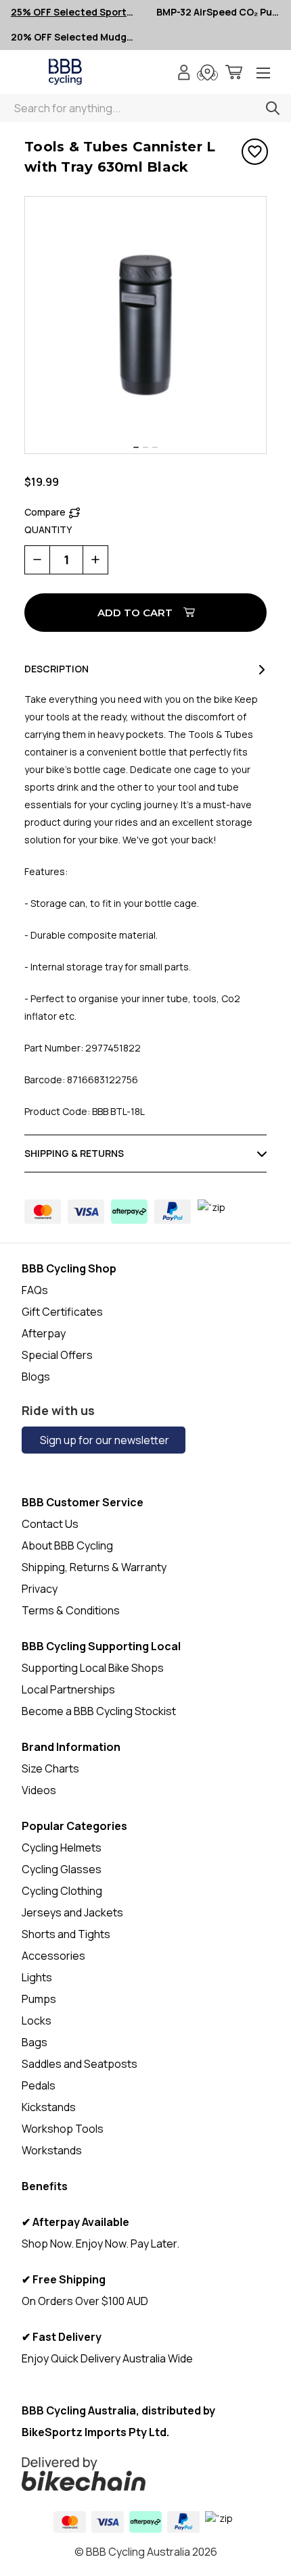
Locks (37, 2021)
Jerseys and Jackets (72, 1912)
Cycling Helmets (62, 1848)
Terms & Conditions (71, 1610)
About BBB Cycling (67, 1545)
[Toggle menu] (263, 74)
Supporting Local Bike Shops (93, 1668)
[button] (146, 2474)
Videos (39, 1790)
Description (57, 669)
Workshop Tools (63, 2129)
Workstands (52, 2150)
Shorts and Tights (66, 1934)
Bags (35, 2042)
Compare (45, 512)
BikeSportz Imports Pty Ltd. (95, 2432)
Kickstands (49, 2107)
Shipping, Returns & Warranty (94, 1567)
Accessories (53, 1956)
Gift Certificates (62, 1312)
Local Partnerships (68, 1689)
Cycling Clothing (62, 1891)
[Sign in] (184, 74)
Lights (37, 1977)
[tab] (136, 447)
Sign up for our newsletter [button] (104, 1440)
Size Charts (50, 1768)
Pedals (39, 2085)
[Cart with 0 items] (234, 74)
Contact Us (50, 1524)
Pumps (39, 1999)
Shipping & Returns (74, 1153)
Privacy (40, 1589)
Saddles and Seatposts (80, 2064)
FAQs (35, 1290)
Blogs (36, 1377)
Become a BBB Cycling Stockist (99, 1711)
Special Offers (57, 1355)
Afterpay (44, 1333)
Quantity (48, 529)
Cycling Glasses (62, 1869)
